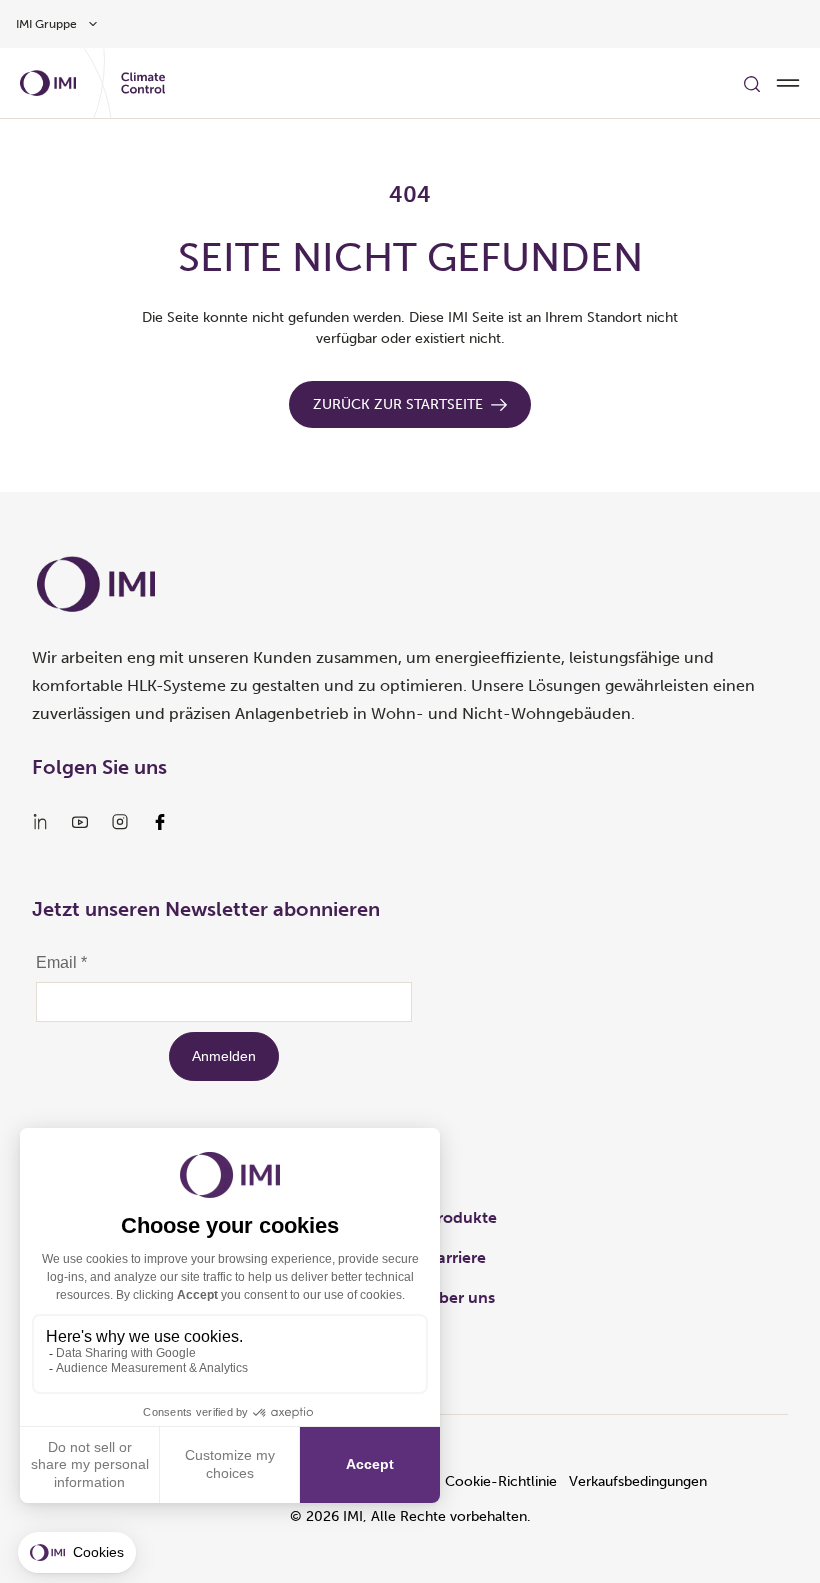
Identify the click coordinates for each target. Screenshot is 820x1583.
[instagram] (120, 822)
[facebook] (160, 822)
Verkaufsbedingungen (638, 1481)
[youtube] (80, 822)
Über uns (461, 1297)
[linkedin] (40, 822)
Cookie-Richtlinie (501, 1481)
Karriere (456, 1257)
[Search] (752, 83)
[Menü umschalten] (788, 83)
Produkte (462, 1217)
